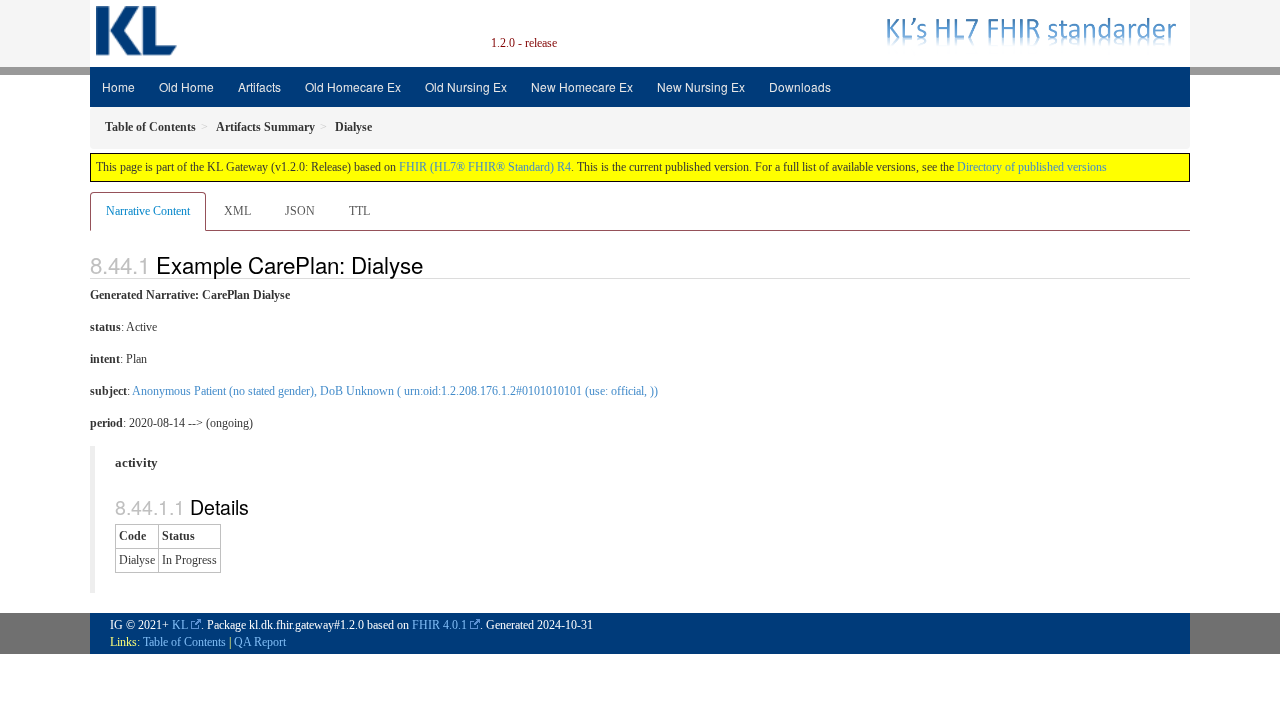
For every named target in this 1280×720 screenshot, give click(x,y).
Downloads (800, 86)
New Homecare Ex (582, 86)
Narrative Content (148, 211)
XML (237, 211)
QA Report (260, 642)
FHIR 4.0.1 (439, 625)
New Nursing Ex (701, 86)
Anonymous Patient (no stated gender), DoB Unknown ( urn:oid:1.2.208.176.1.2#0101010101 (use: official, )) (395, 391)
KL (180, 625)
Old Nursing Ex (466, 86)
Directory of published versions (1032, 167)
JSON (300, 211)
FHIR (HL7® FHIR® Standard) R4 (485, 167)
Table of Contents (184, 642)
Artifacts (259, 86)
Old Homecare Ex (353, 86)
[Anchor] (434, 264)
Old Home (186, 86)
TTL (359, 211)
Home (118, 86)
